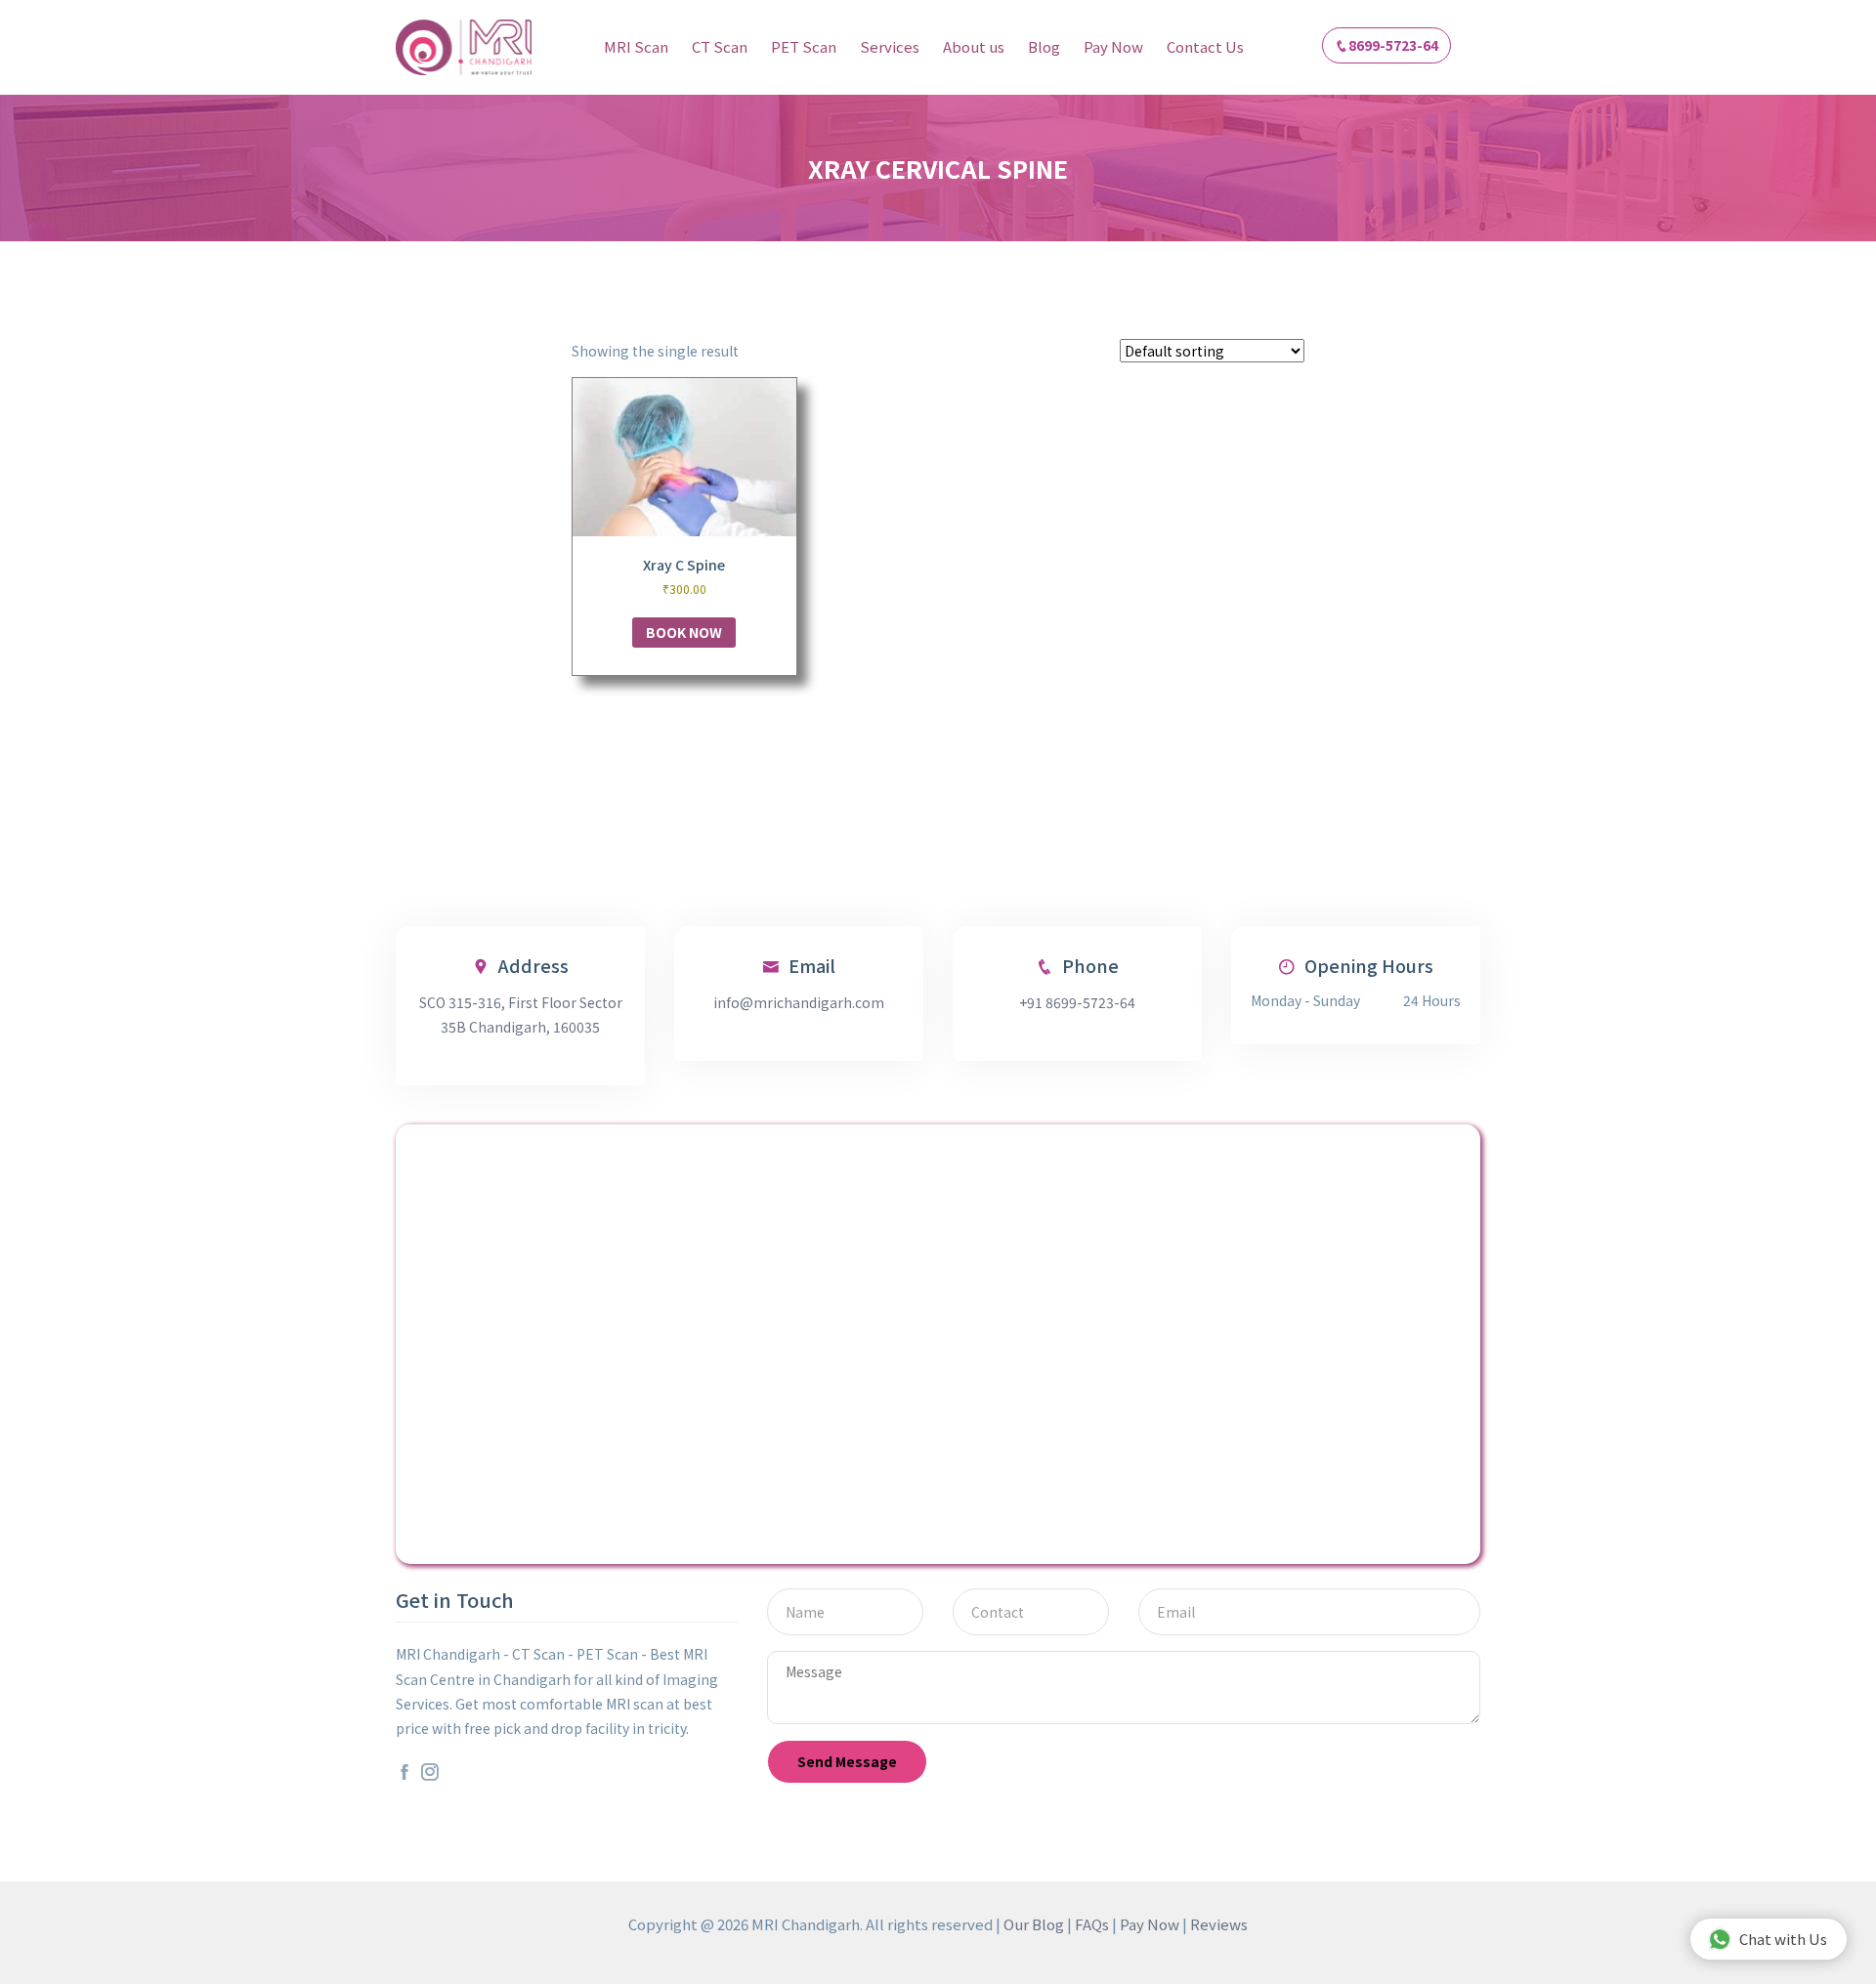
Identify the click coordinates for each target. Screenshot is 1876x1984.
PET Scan (804, 46)
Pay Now (1113, 46)
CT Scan (720, 46)
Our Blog (1034, 1924)
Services (890, 46)
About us (974, 46)
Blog (1044, 46)
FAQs (1092, 1924)
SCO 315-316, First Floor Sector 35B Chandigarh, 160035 (521, 1014)
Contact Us (1205, 46)
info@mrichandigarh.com (799, 1002)
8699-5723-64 (1393, 45)
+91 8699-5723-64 (1077, 1002)
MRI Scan (636, 46)
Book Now (684, 632)
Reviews (1219, 1924)
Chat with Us (1783, 1939)
